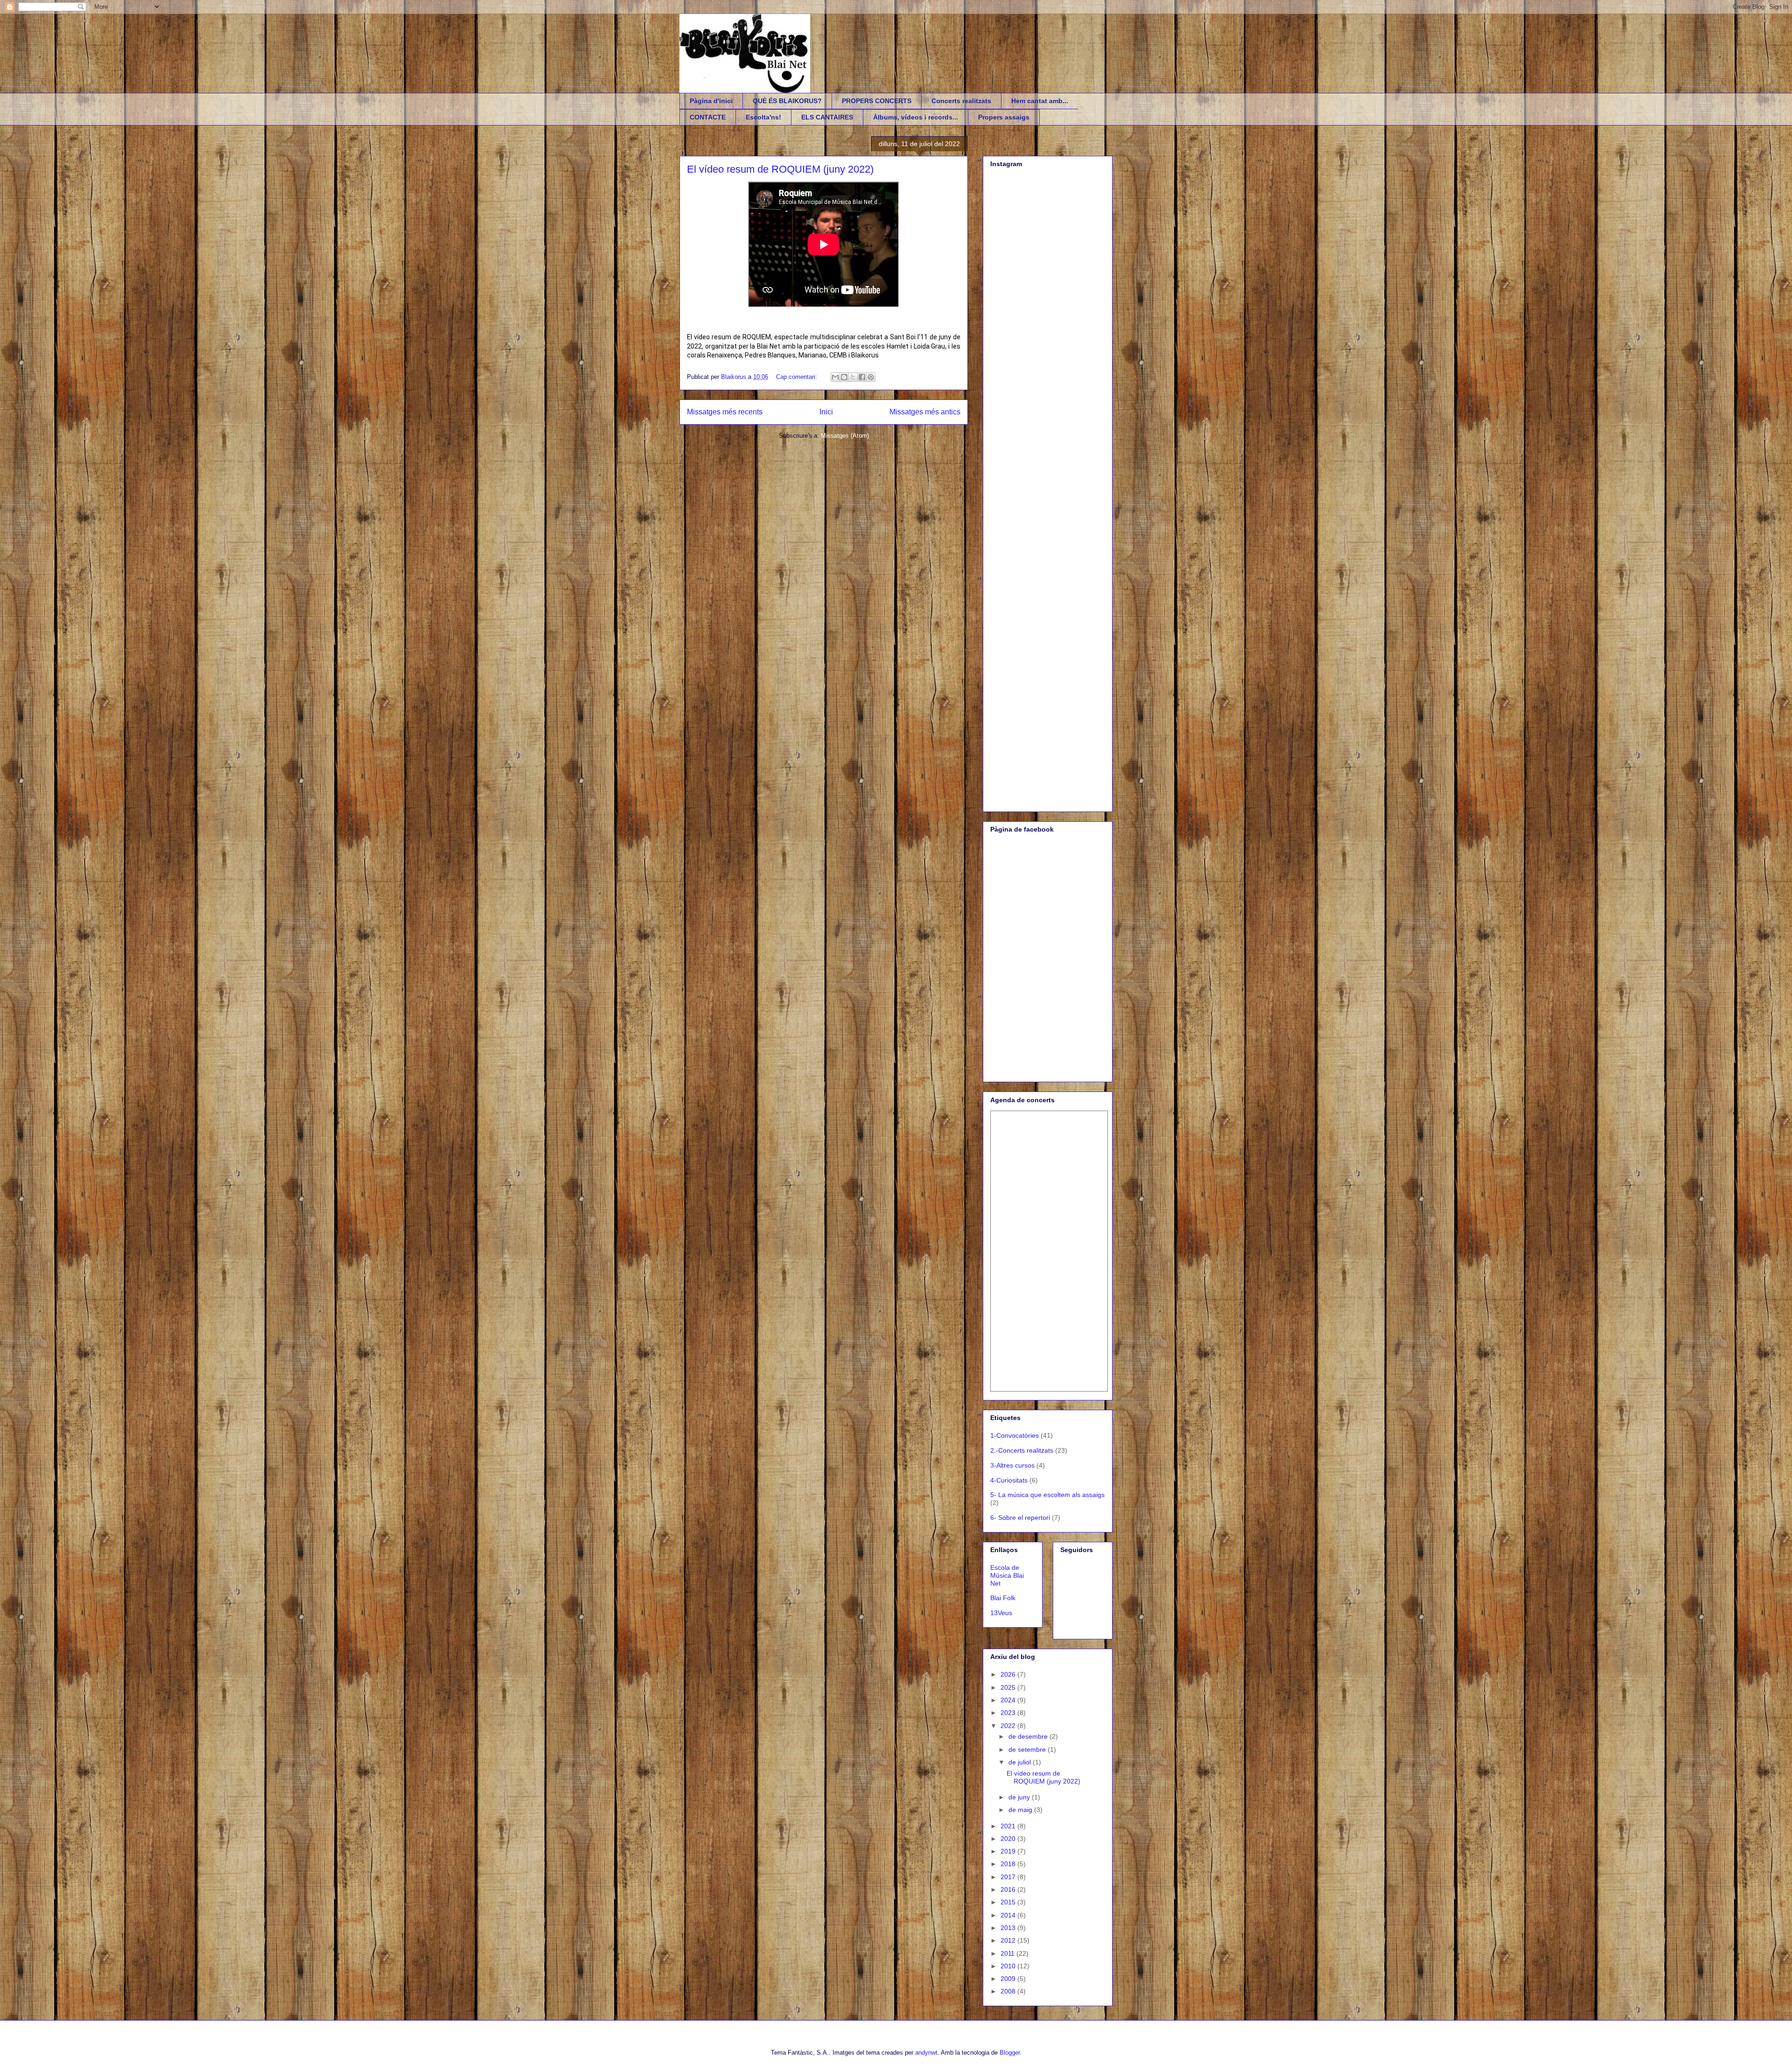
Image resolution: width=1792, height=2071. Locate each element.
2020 (1009, 1839)
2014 (1009, 1915)
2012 (1009, 1940)
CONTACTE (708, 117)
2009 (1009, 1979)
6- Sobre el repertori (1020, 1518)
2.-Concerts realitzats (1022, 1450)
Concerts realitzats (961, 101)
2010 (1009, 1966)
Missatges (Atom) (845, 436)
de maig (1021, 1810)
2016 (1009, 1889)
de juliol (1021, 1762)
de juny (1020, 1797)
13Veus (1001, 1613)
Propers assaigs (1004, 117)
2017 (1009, 1877)
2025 (1009, 1687)
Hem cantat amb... (1040, 101)
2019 (1009, 1851)
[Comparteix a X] (853, 377)
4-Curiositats (1009, 1480)
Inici (826, 412)
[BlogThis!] (844, 377)
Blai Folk (1003, 1598)
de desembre (1029, 1736)
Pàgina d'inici (711, 101)
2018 (1009, 1864)
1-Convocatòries (1015, 1435)
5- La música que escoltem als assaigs (1047, 1495)
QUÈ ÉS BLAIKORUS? (787, 101)
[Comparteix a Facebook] (862, 377)
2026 (1009, 1674)
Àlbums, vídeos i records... (916, 117)
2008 (1009, 1991)
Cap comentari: (798, 377)
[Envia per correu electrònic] (835, 377)
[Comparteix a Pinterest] (871, 377)
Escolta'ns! (763, 117)
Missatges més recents (725, 412)
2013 (1009, 1928)
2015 (1009, 1902)
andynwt (926, 2053)
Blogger (1010, 2053)
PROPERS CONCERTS (877, 101)
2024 (1009, 1700)
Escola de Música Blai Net (1007, 1575)
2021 (1009, 1826)
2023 (1009, 1713)
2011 (1008, 1953)
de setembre (1028, 1749)
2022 (1009, 1726)
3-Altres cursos (1012, 1465)
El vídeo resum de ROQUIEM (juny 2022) (780, 169)
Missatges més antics (925, 412)
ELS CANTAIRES (827, 117)
